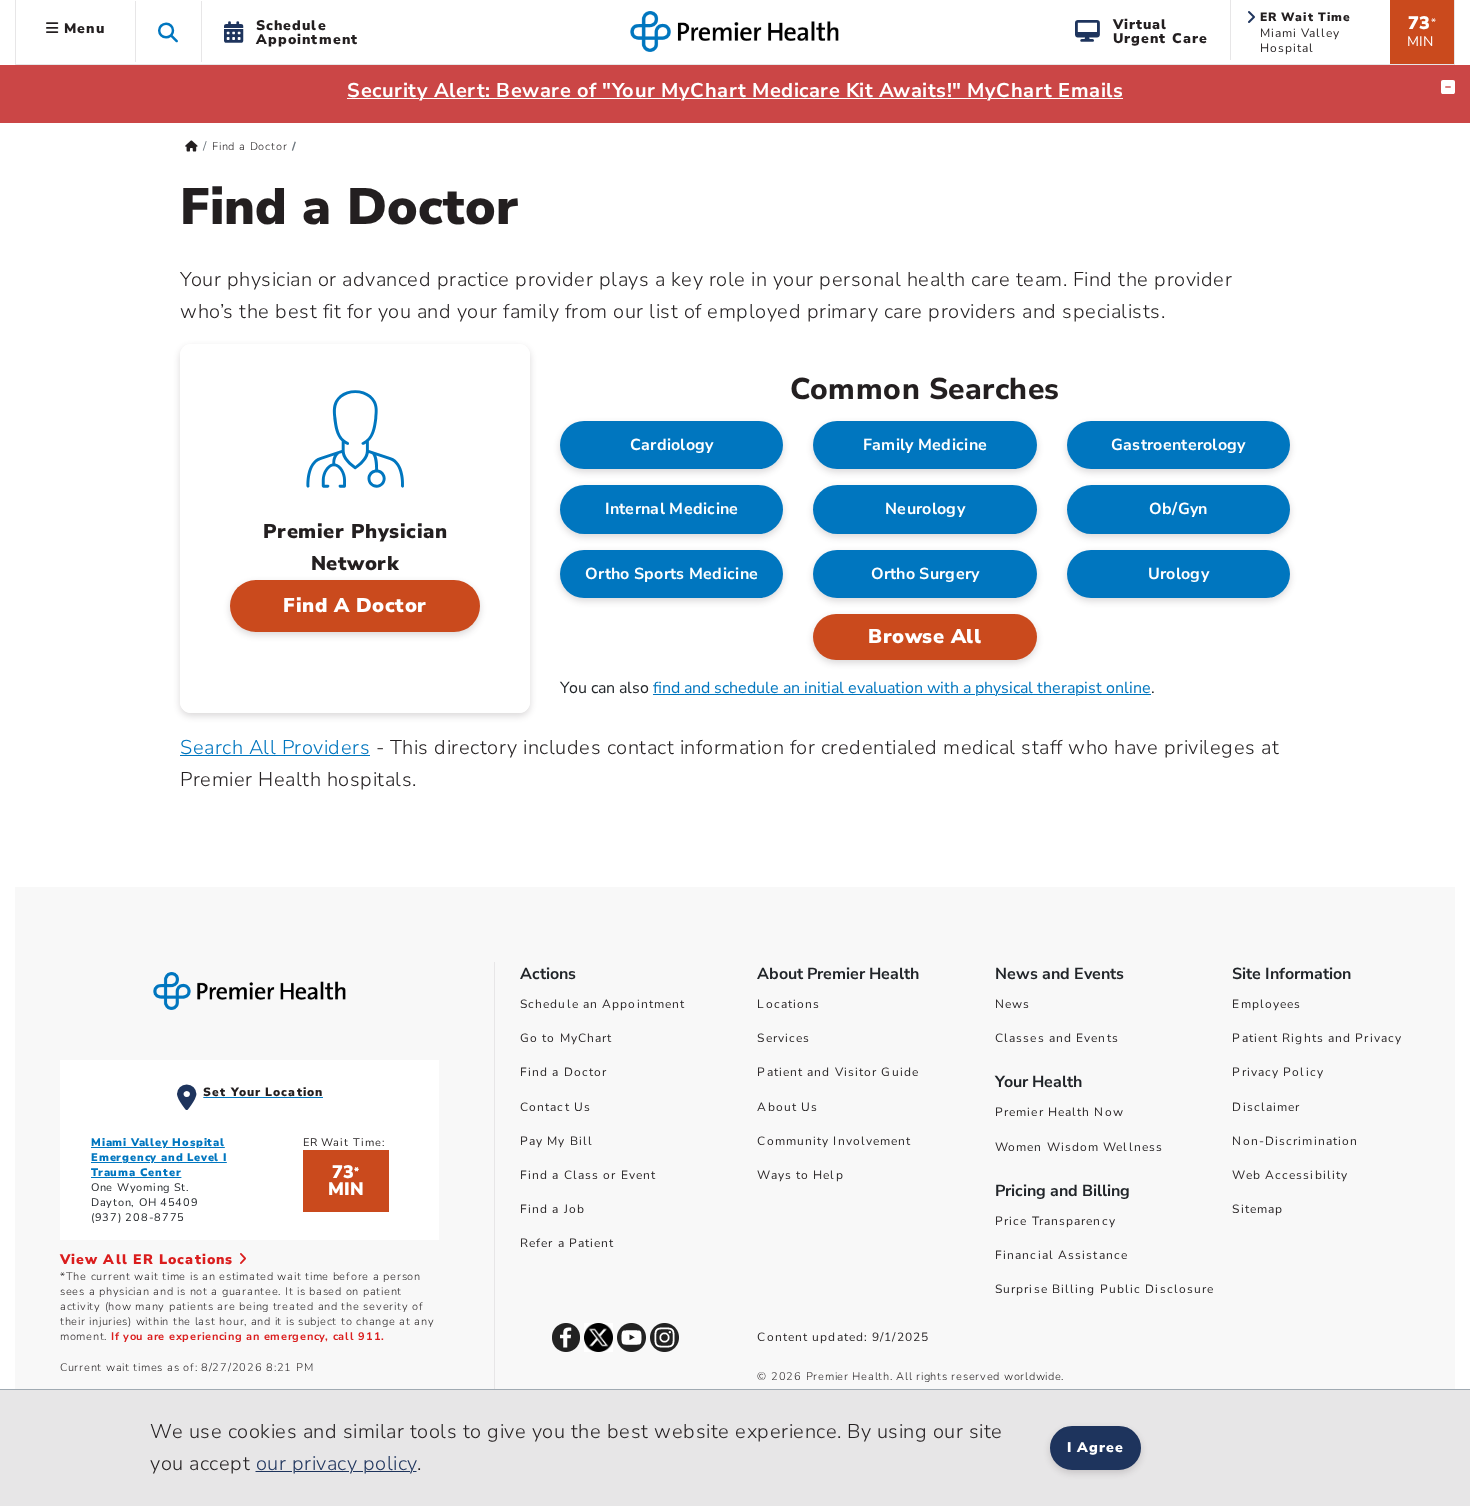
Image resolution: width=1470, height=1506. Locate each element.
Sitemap (1257, 1209)
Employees (1266, 1004)
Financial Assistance (1061, 1255)
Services (783, 1038)
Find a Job (552, 1209)
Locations (788, 1004)
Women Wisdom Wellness (1079, 1147)
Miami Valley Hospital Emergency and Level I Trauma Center (159, 1157)
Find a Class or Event (588, 1175)
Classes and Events (1057, 1038)
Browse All (924, 636)
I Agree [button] (1095, 1447)
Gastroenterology (1178, 445)
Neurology (925, 509)
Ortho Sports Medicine (671, 574)
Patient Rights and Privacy (1317, 1038)
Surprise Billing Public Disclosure (1104, 1289)
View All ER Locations (149, 1259)
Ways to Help (800, 1175)
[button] (168, 31)
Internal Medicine (672, 509)
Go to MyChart (566, 1038)
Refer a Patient (567, 1243)
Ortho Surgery (925, 574)
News (1012, 1004)
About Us (787, 1107)
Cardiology (672, 445)
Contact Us (555, 1107)
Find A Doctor (355, 605)
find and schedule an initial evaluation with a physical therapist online (902, 688)
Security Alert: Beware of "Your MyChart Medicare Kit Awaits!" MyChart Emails (735, 90)
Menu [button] (82, 28)
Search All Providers (275, 747)
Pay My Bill (556, 1141)
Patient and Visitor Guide (838, 1072)
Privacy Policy (1277, 1072)
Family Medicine (925, 445)
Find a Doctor (249, 146)
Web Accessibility (1290, 1175)
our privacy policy (336, 1463)
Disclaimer (1266, 1107)
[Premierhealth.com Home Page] (191, 146)
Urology (1178, 574)
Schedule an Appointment (602, 1004)
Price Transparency (1055, 1221)
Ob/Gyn (1178, 509)
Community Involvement (834, 1141)
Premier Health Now (1059, 1112)
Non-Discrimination (1295, 1141)
